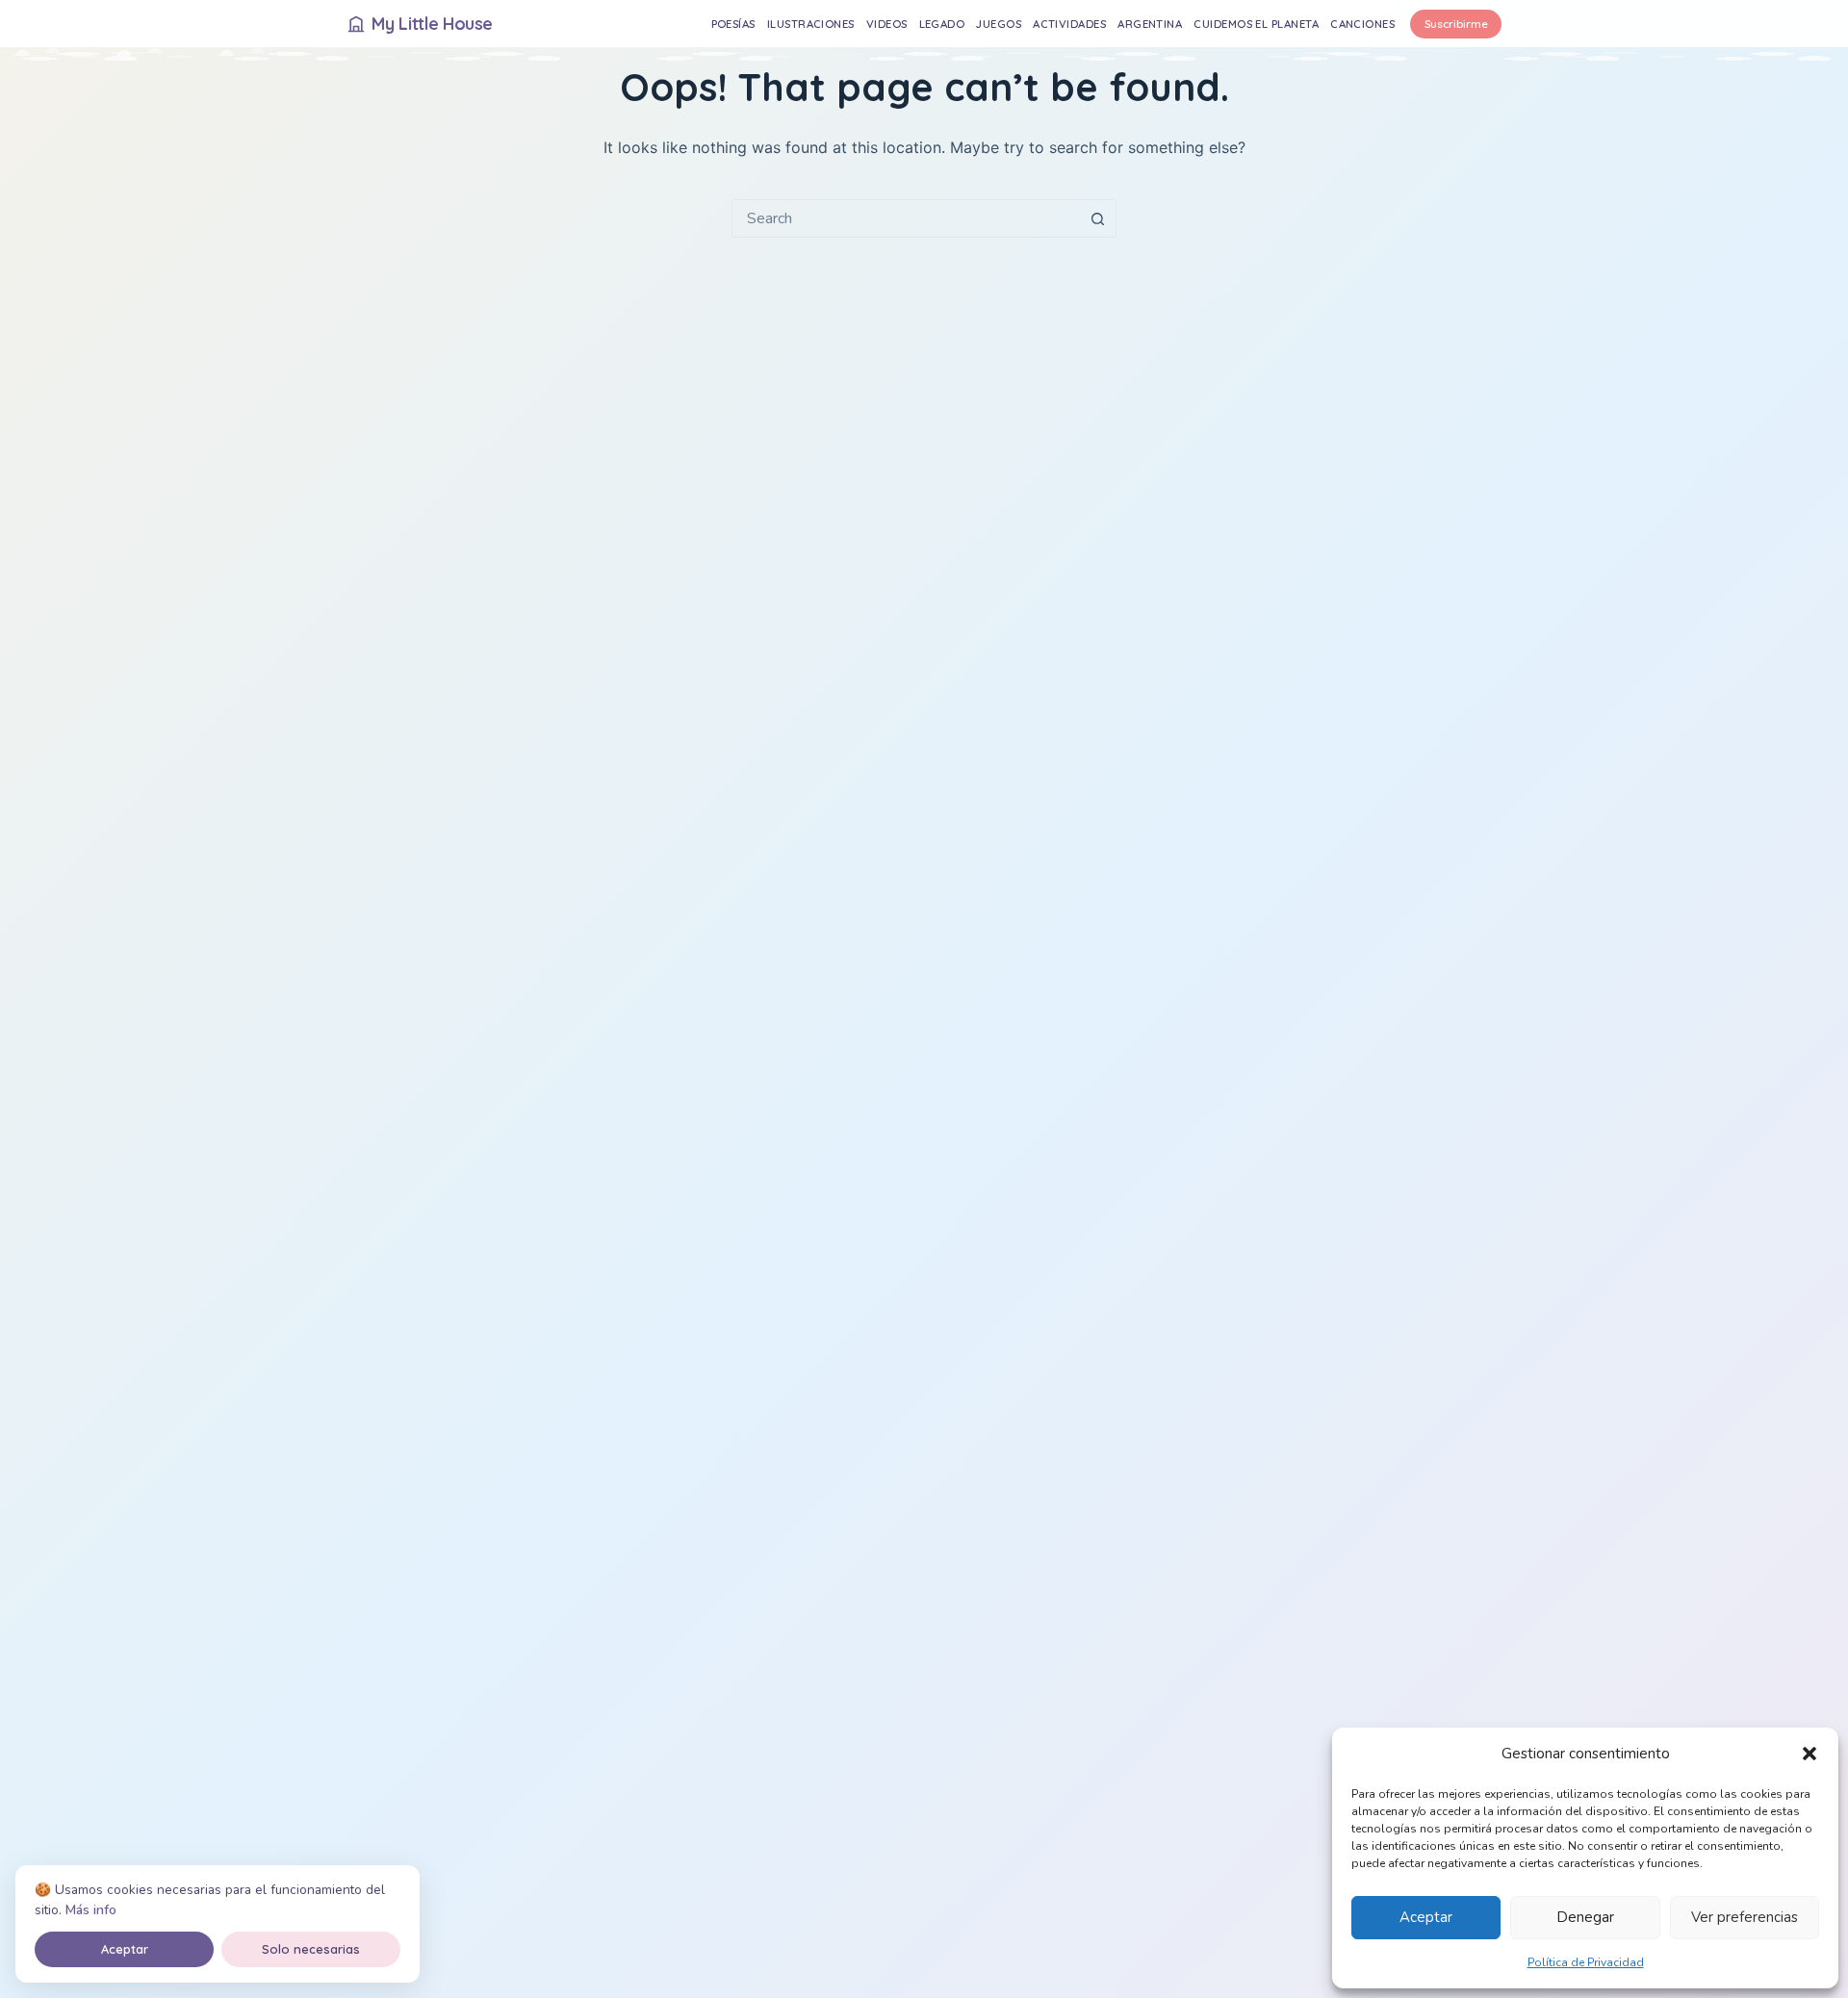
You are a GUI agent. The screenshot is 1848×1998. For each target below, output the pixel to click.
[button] (1809, 1754)
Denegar (1585, 1917)
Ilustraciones (811, 24)
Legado (942, 24)
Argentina (1150, 24)
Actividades (1069, 24)
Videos (887, 24)
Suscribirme (1456, 24)
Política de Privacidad (1586, 1962)
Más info (91, 1910)
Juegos (999, 24)
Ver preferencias (1745, 1917)
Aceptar (1426, 1917)
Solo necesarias (311, 1949)
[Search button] (1097, 218)
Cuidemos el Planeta (1256, 24)
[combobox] (906, 218)
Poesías (733, 24)
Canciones (1362, 24)
